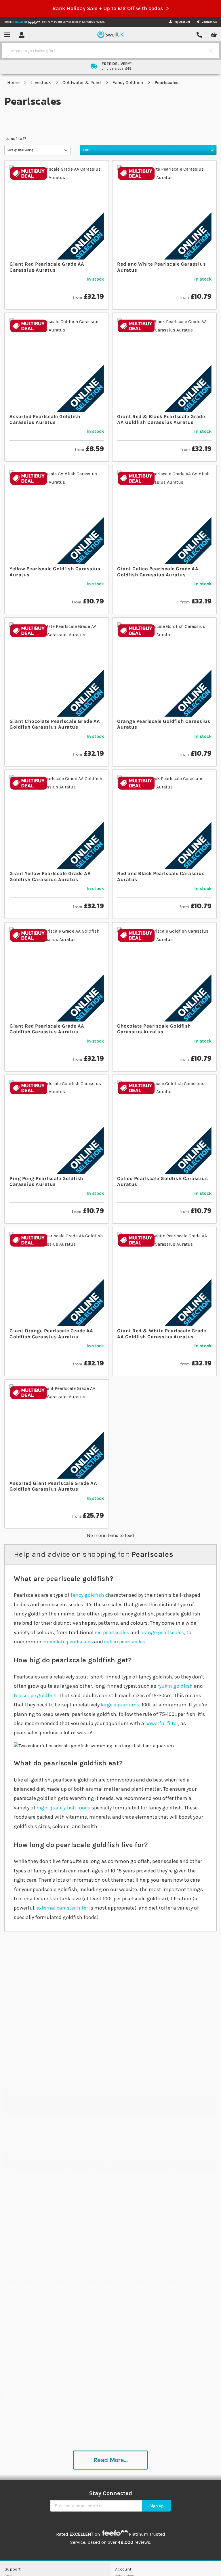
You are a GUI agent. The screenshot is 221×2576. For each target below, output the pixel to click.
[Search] (211, 51)
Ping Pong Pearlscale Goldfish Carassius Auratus (46, 1181)
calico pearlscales (125, 1642)
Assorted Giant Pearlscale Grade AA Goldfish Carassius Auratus (53, 1486)
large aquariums (120, 1705)
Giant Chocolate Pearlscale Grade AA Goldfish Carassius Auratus (55, 724)
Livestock (42, 82)
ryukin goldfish (175, 1686)
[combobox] (105, 51)
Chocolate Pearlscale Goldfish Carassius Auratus (154, 1029)
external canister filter (62, 1908)
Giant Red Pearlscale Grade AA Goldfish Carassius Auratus (47, 1029)
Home (14, 82)
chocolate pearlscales (68, 1642)
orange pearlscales (162, 1632)
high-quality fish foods (63, 1808)
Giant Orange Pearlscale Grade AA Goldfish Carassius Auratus (51, 1333)
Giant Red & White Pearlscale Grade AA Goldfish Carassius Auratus (162, 1333)
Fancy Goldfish (128, 82)
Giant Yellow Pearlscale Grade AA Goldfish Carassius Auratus (50, 876)
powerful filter (162, 1723)
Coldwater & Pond (82, 82)
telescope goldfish (35, 1695)
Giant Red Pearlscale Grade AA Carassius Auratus (47, 267)
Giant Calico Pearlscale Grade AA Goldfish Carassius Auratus (158, 571)
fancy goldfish (87, 1595)
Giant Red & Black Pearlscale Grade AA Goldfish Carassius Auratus (161, 419)
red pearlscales (112, 1632)
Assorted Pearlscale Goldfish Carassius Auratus (45, 419)
